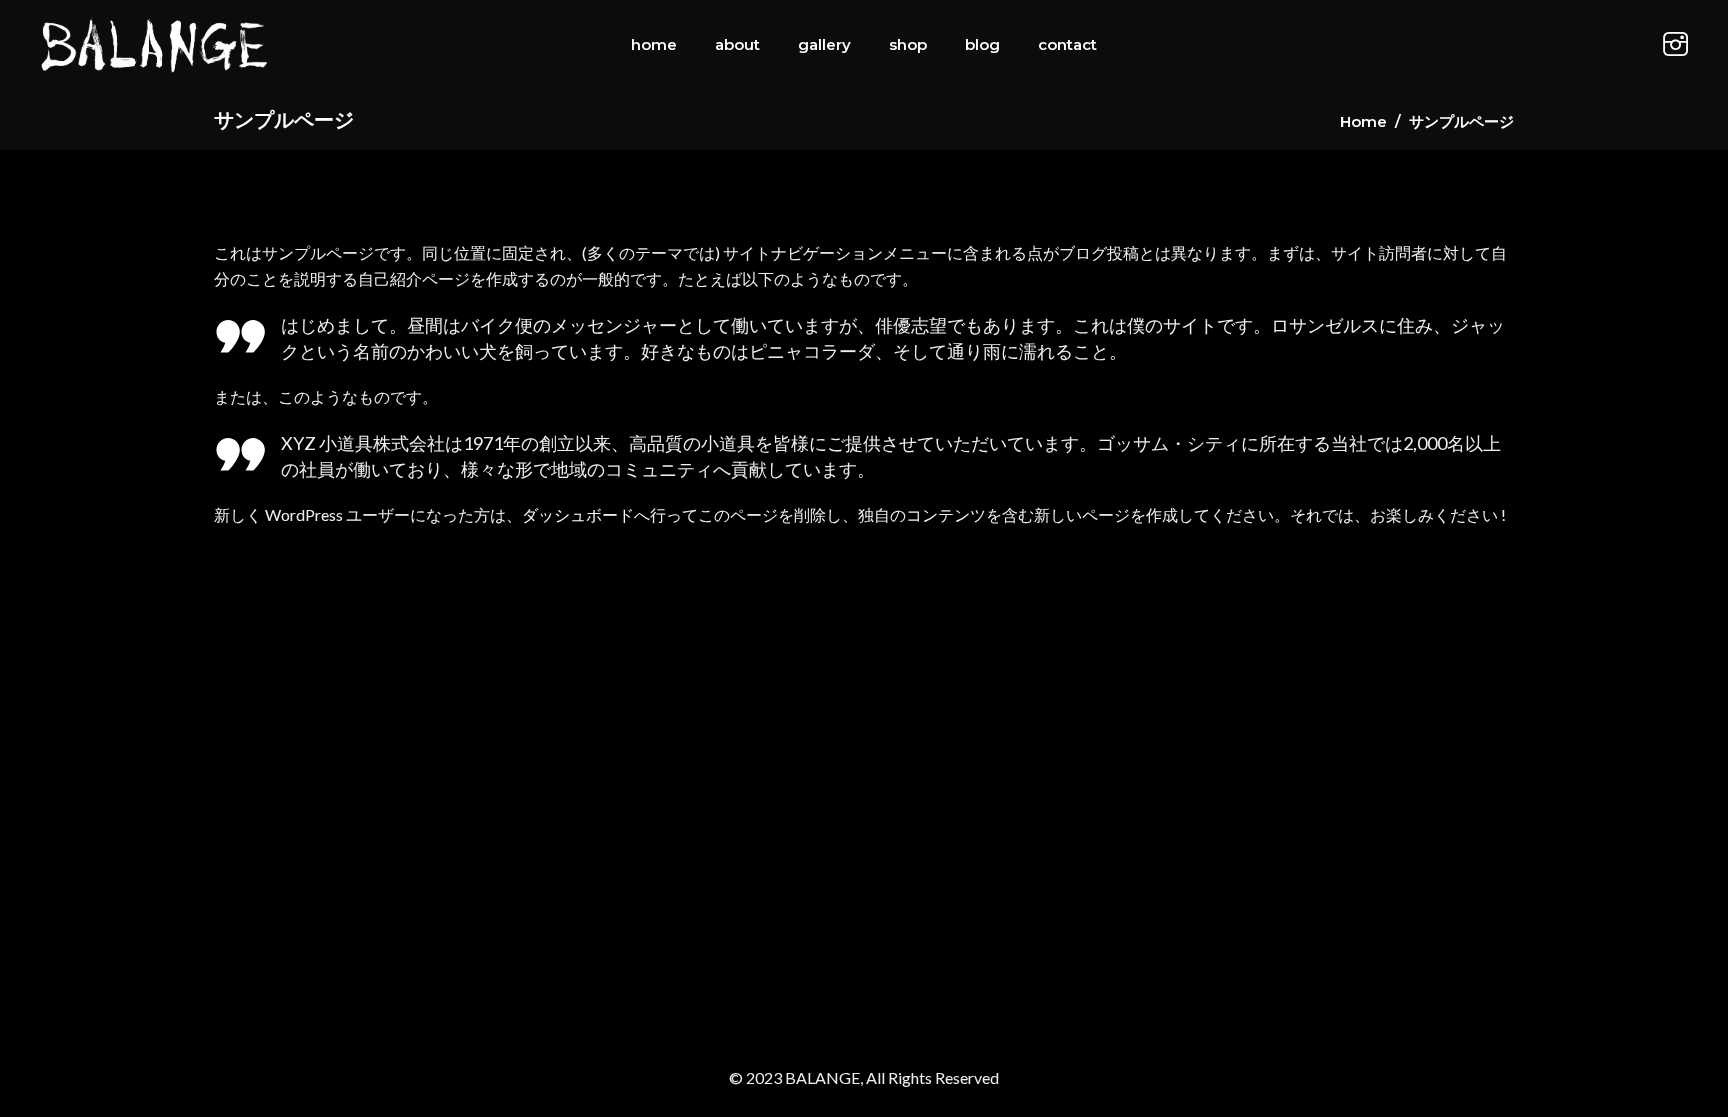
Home (1363, 121)
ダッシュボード (578, 514)
